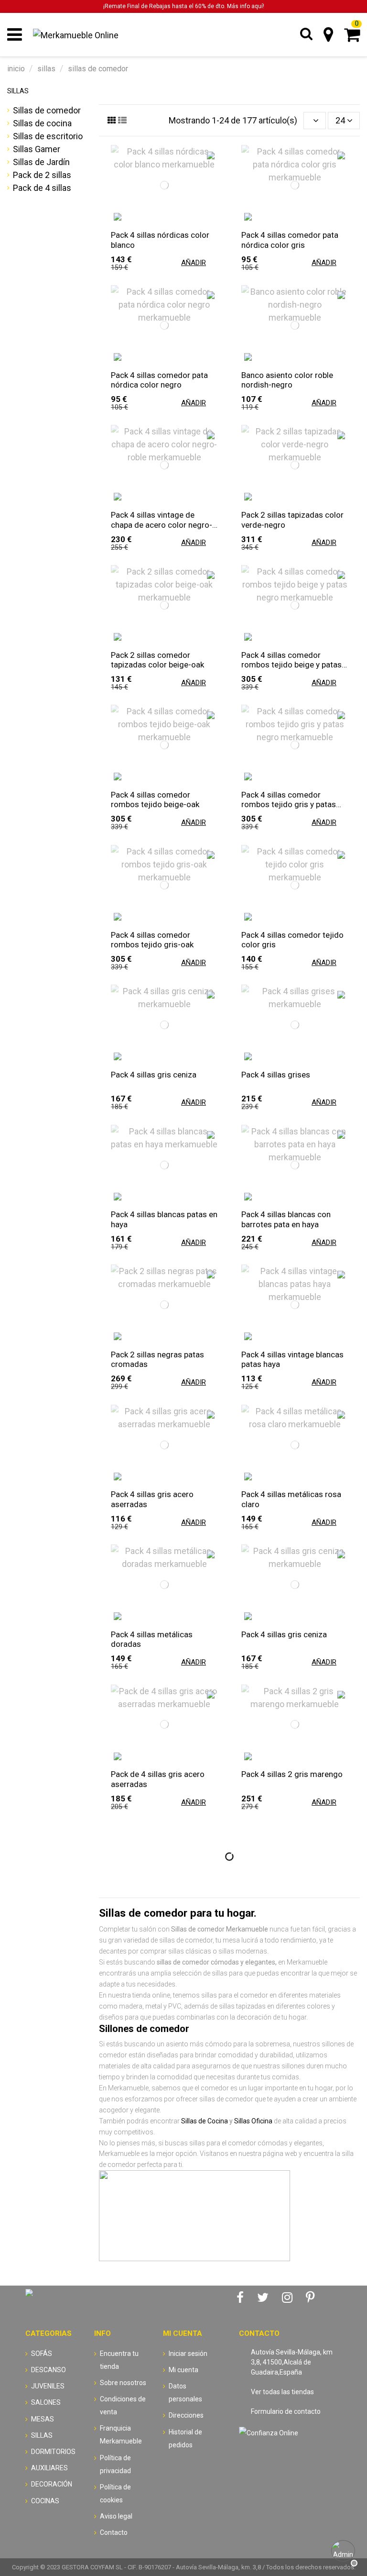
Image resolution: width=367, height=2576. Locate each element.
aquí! (258, 6)
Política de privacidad (115, 2464)
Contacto (114, 2532)
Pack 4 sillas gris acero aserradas (152, 1499)
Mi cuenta (183, 2370)
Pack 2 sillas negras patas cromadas (157, 1359)
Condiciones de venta (123, 2405)
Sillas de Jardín (41, 162)
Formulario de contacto (286, 2411)
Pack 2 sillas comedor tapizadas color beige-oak (157, 660)
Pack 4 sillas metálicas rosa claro (291, 1499)
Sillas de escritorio (48, 136)
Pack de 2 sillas (42, 175)
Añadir (194, 263)
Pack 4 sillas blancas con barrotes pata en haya (286, 1219)
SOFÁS (42, 2354)
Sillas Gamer (37, 149)
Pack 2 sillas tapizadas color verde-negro (292, 520)
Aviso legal (116, 2516)
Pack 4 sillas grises (276, 1075)
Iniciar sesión (188, 2354)
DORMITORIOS (53, 2452)
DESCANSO (49, 2370)
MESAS (43, 2419)
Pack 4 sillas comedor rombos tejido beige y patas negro (291, 660)
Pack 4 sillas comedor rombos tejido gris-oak (152, 940)
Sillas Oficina (253, 2121)
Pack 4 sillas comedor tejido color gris (292, 940)
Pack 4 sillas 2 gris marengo (292, 1774)
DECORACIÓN (52, 2484)
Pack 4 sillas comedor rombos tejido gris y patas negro (289, 799)
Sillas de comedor (47, 110)
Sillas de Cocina (205, 2121)
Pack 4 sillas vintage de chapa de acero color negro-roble (162, 520)
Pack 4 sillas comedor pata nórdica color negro (159, 380)
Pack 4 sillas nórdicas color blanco (160, 240)
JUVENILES (48, 2386)
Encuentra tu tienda (119, 2360)
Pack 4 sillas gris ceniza (154, 1075)
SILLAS (18, 91)
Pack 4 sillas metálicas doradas (152, 1639)
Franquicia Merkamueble (121, 2435)
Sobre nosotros (123, 2383)
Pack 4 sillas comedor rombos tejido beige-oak (155, 799)
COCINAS (45, 2501)
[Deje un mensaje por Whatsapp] (343, 2552)
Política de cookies (115, 2493)
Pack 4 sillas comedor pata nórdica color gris (290, 240)
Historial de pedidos (185, 2438)
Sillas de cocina (42, 123)
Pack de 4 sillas (42, 188)
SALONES (46, 2402)
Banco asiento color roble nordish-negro (287, 380)
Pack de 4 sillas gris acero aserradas (158, 1779)
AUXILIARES (49, 2468)
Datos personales (185, 2393)
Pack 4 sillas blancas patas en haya (164, 1219)
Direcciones (186, 2415)
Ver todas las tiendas (282, 2392)
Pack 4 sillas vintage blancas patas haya (292, 1359)
